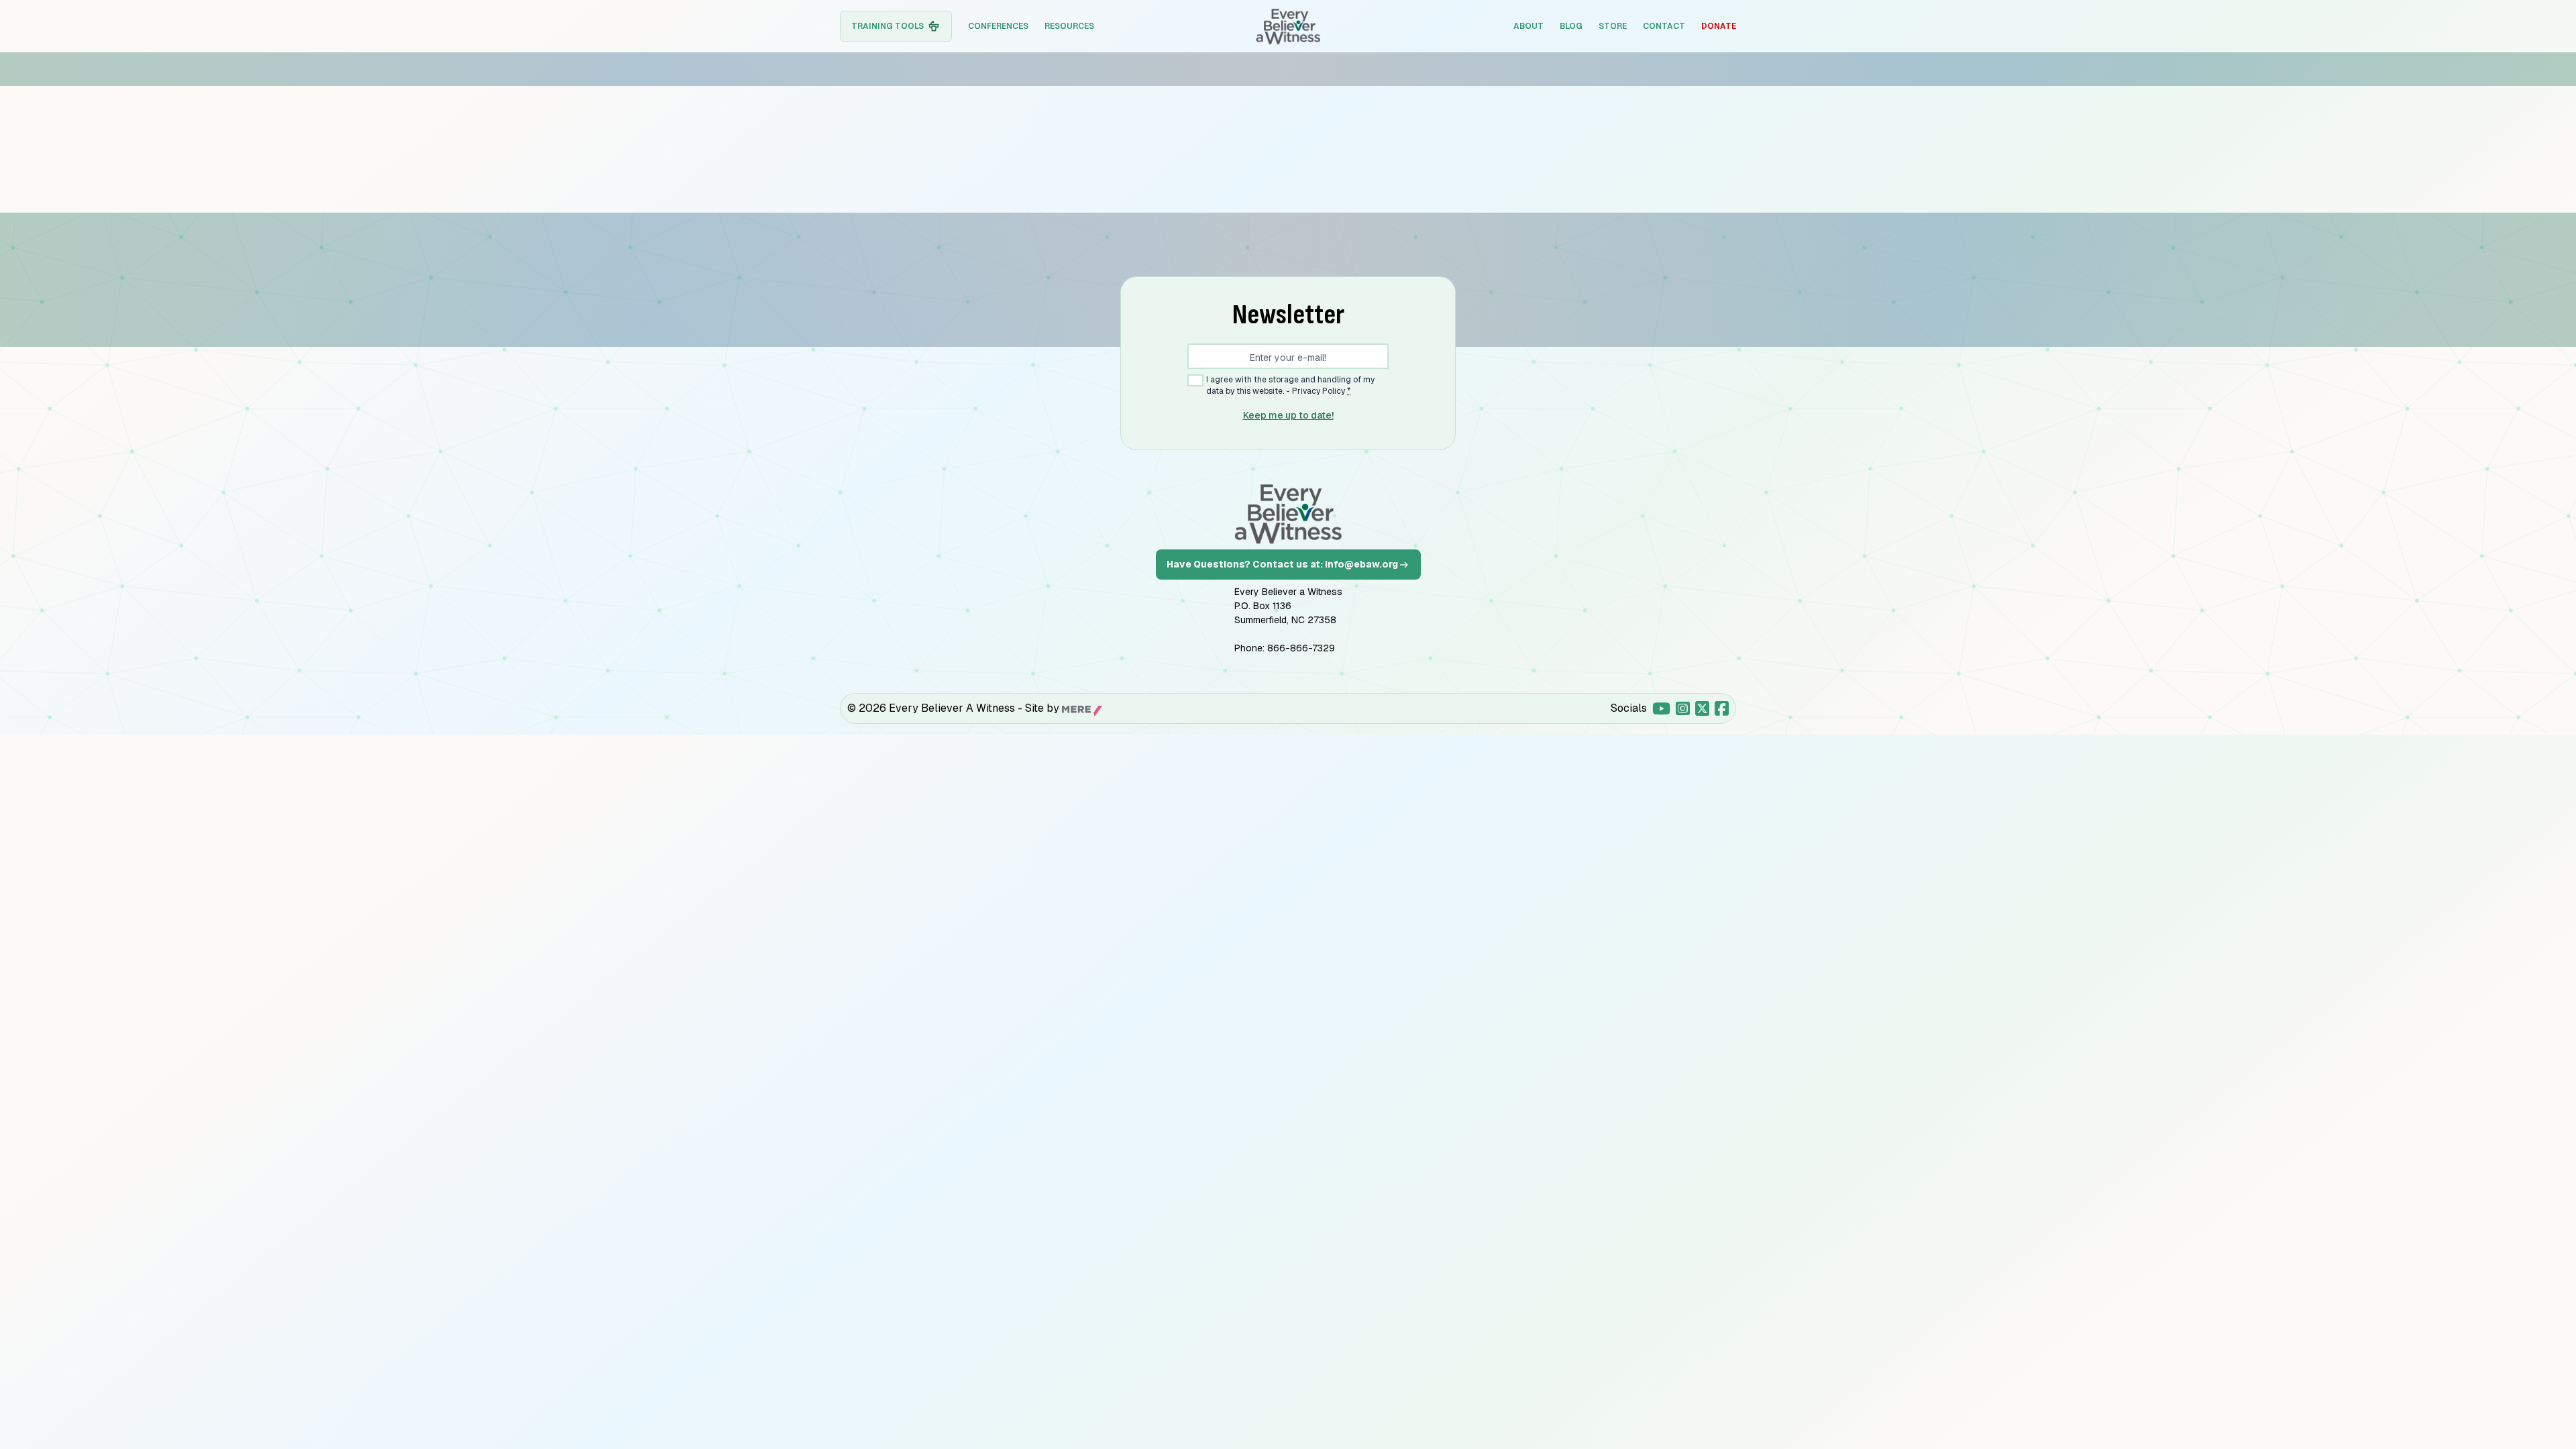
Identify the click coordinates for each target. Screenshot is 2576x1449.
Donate (1719, 26)
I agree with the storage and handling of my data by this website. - (1290, 385)
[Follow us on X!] (1702, 708)
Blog (1571, 26)
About (1528, 26)
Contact (1664, 26)
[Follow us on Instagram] (1683, 708)
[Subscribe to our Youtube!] (1661, 708)
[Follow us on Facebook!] (1722, 708)
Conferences (998, 26)
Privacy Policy (1319, 391)
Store (1613, 26)
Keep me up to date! (1288, 415)
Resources (1069, 26)
